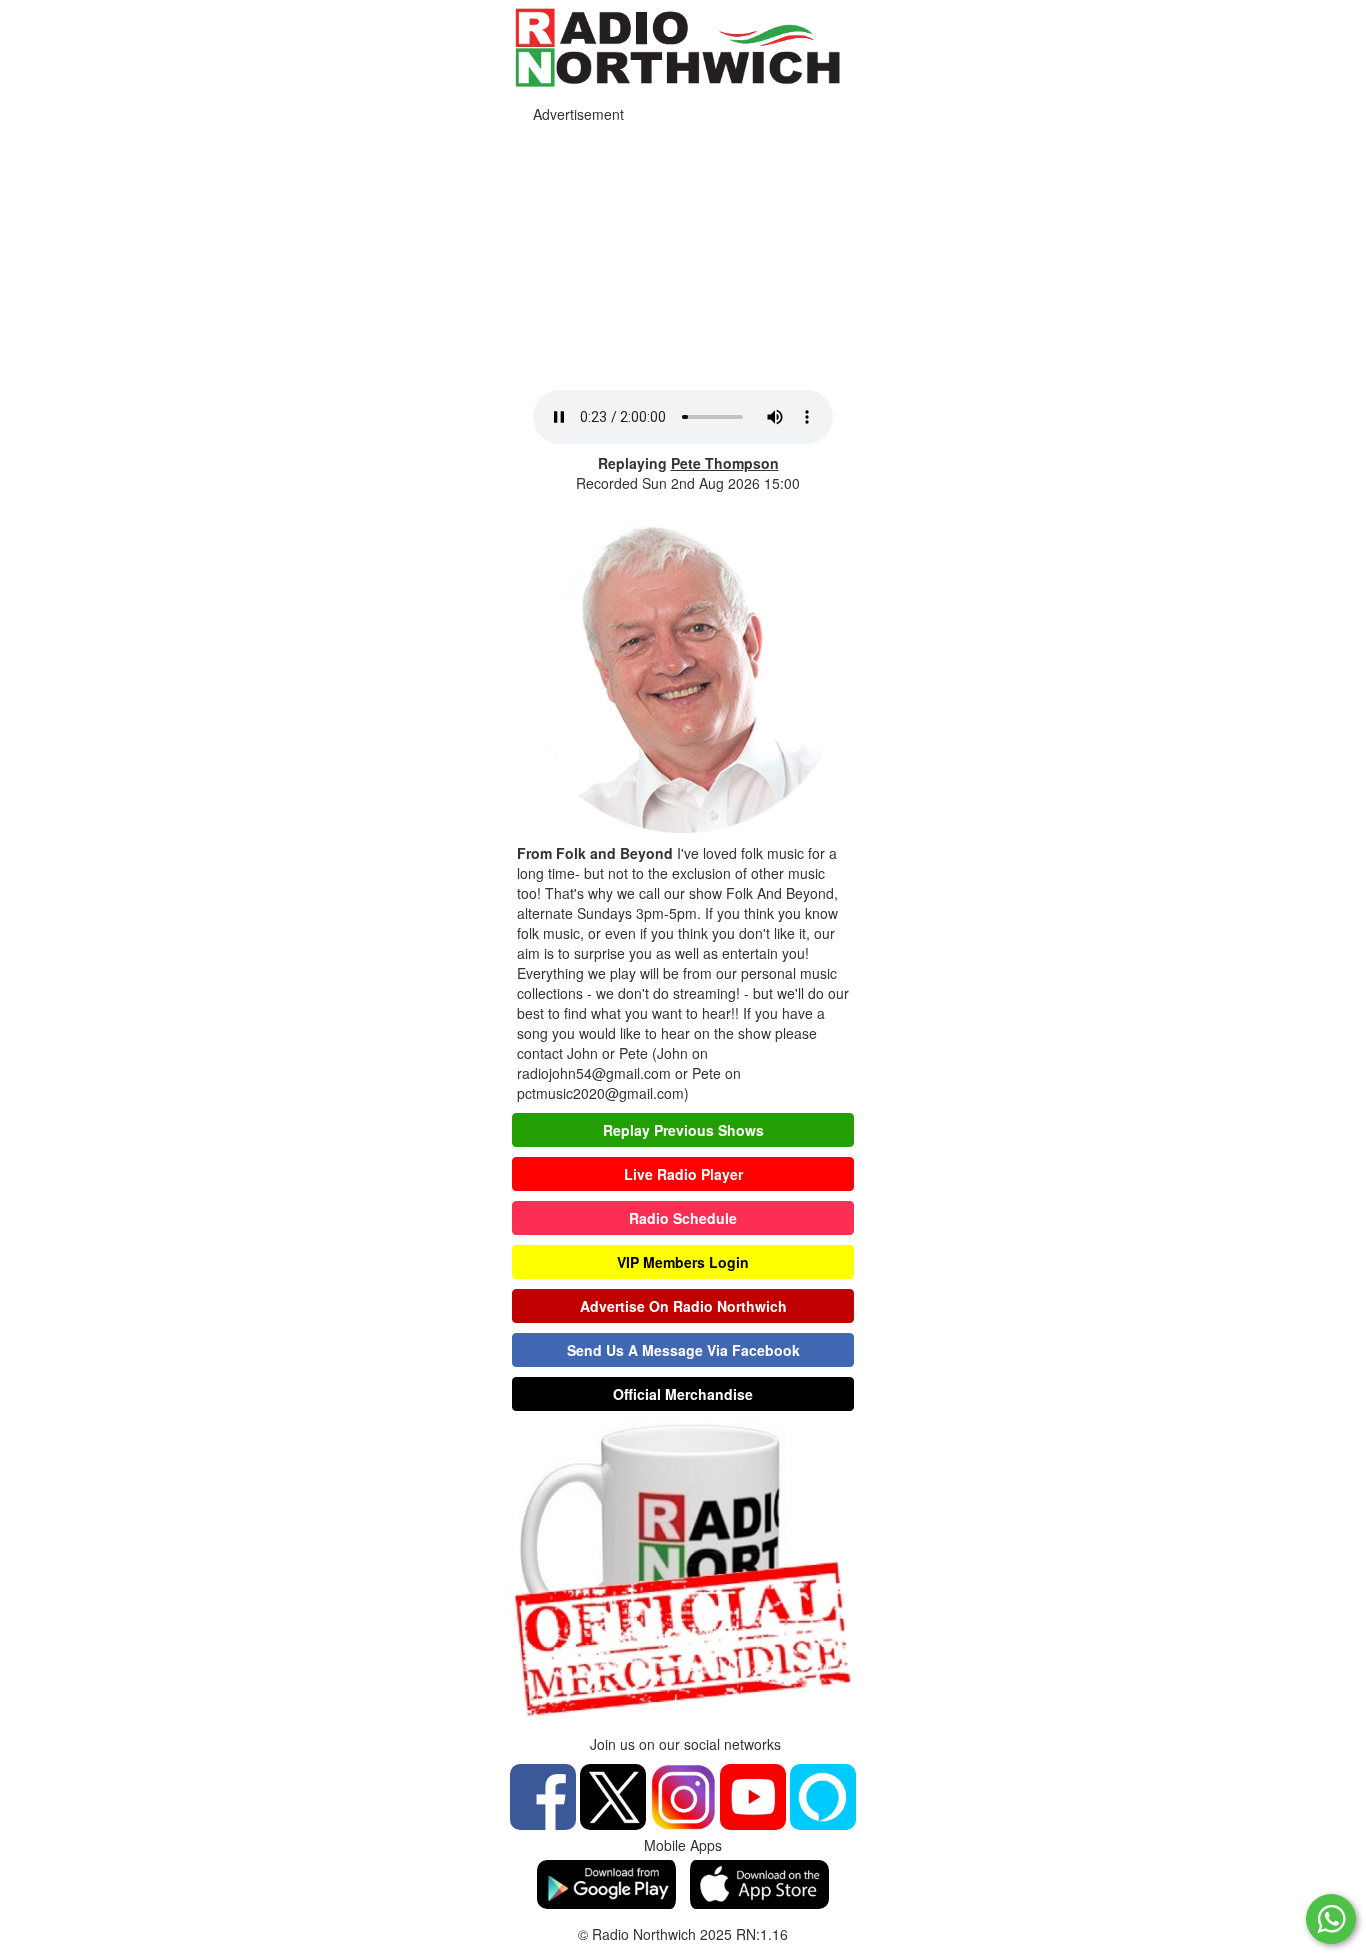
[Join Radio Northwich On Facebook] (543, 1794)
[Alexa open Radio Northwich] (823, 1794)
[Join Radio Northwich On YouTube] (753, 1794)
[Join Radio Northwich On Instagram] (683, 1794)
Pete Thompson (725, 463)
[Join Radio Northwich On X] (613, 1794)
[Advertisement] (683, 251)
